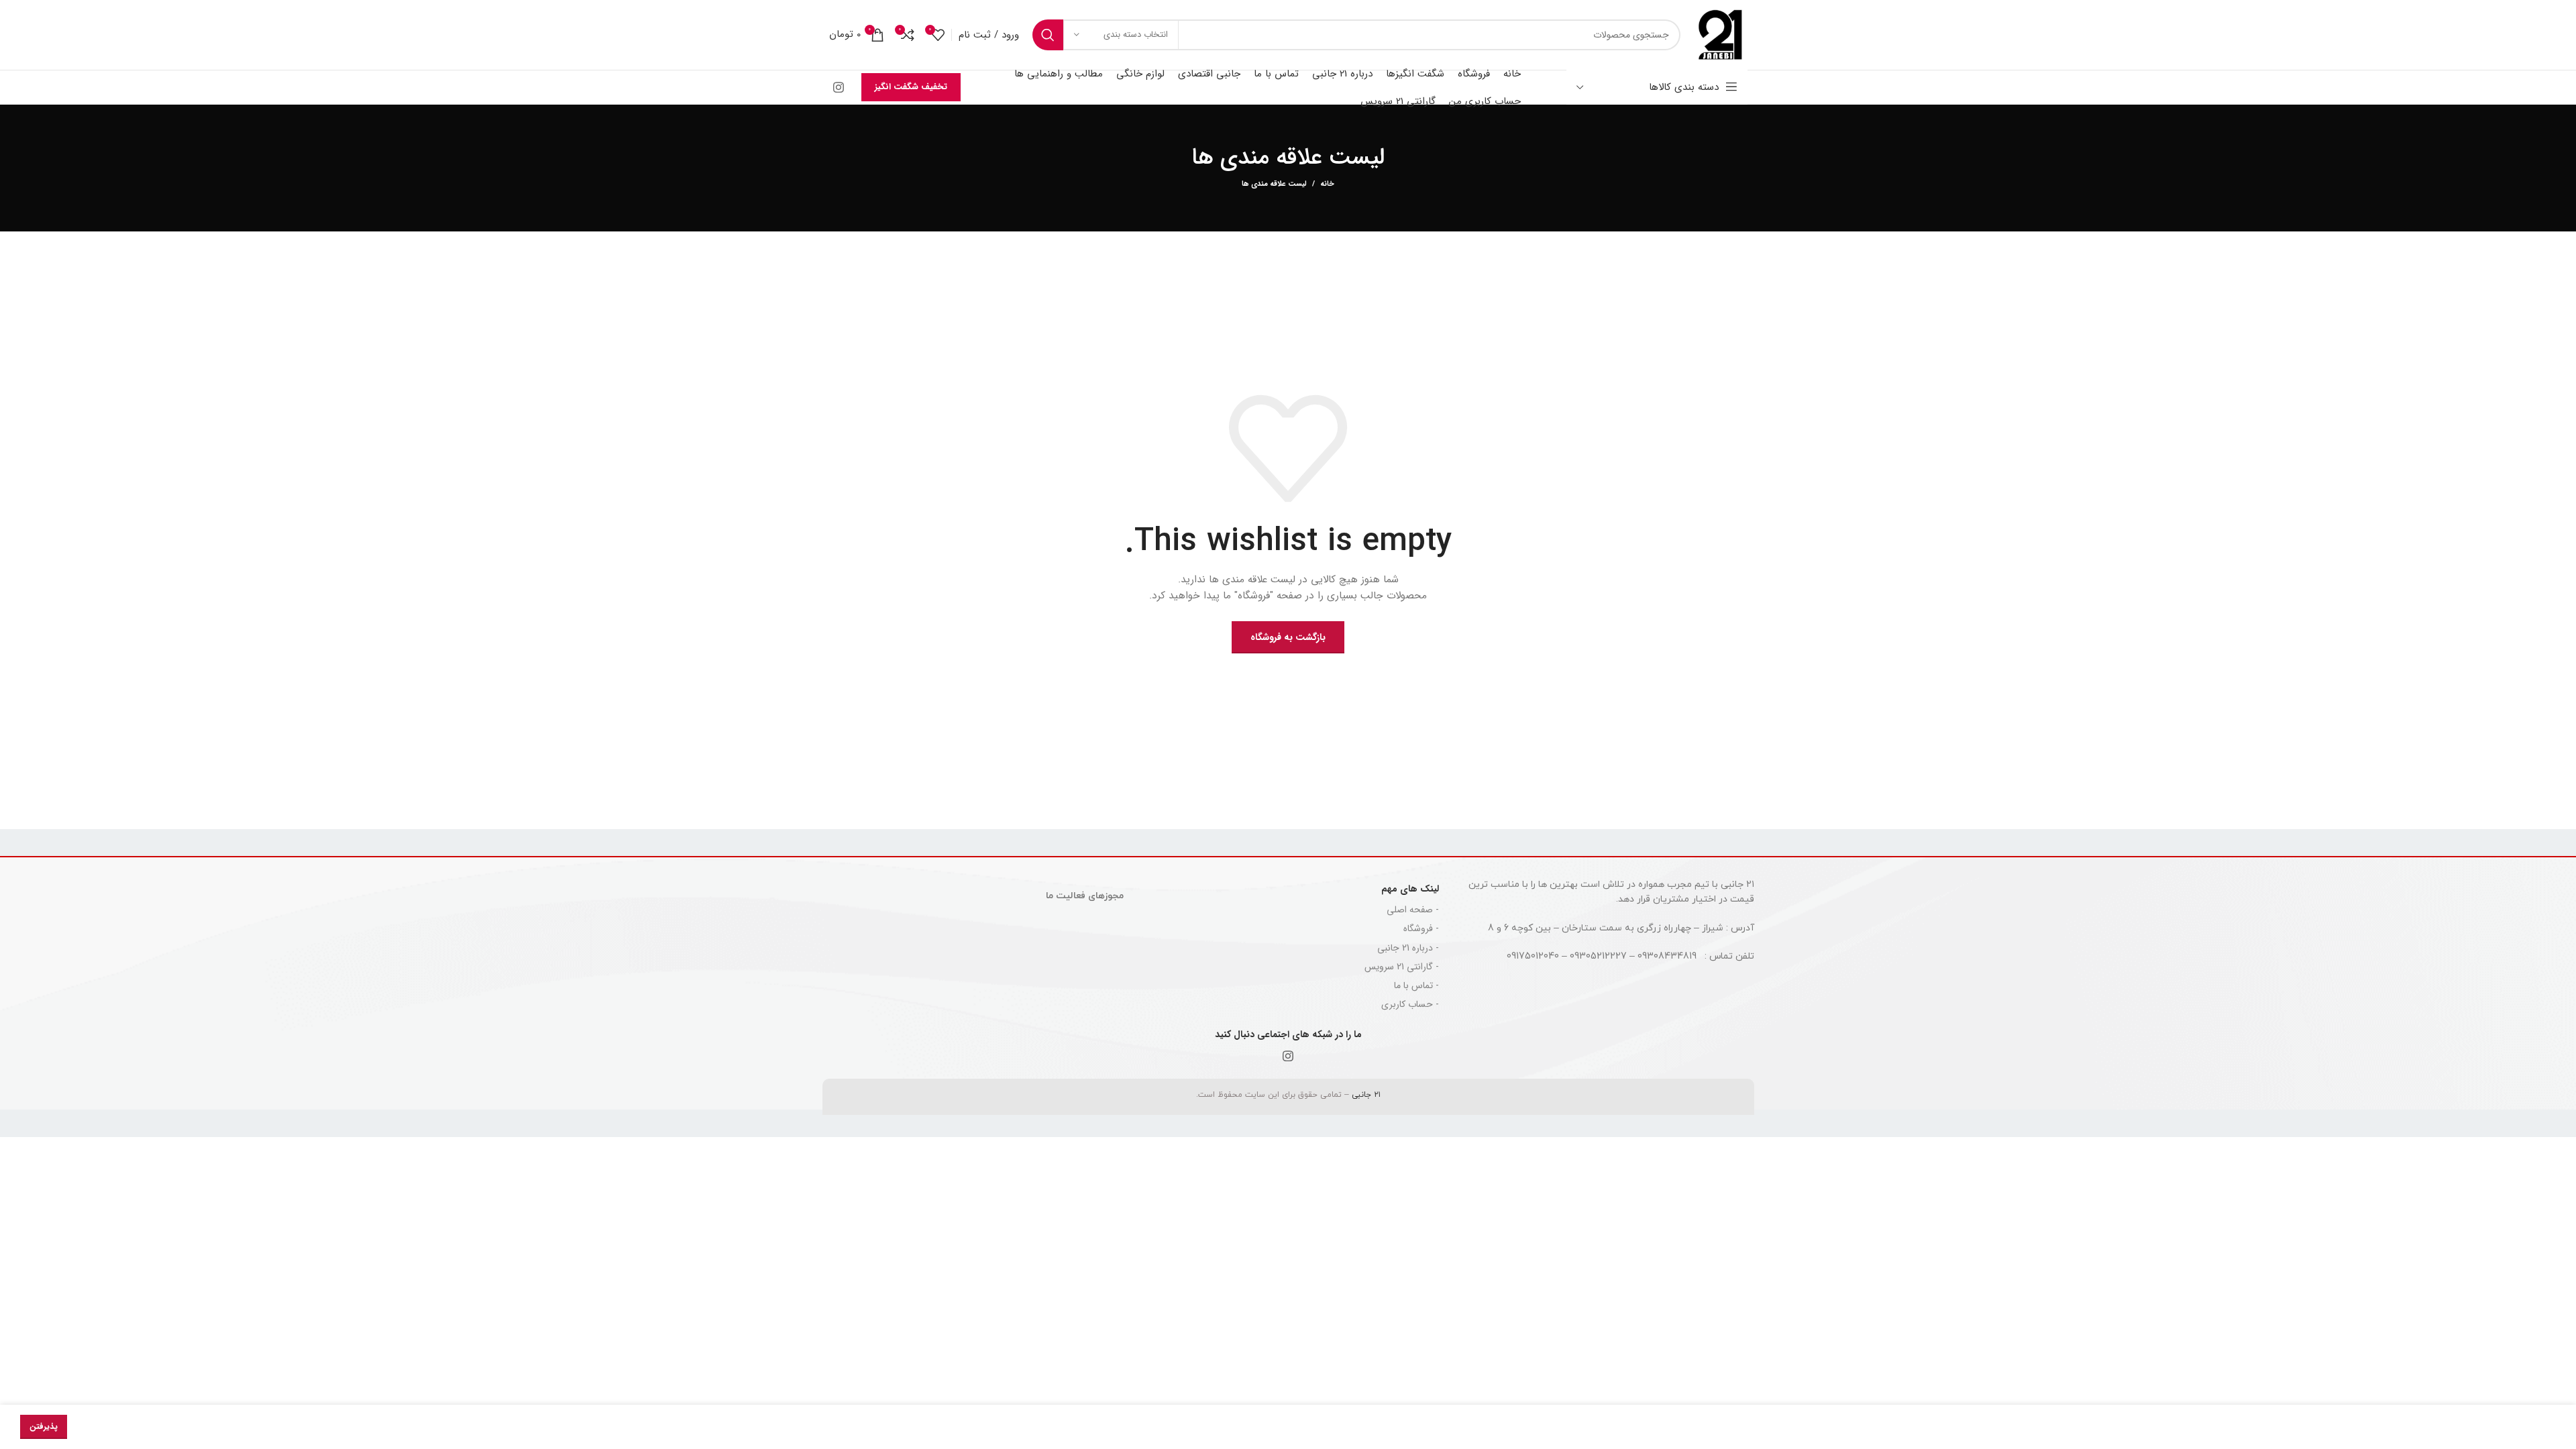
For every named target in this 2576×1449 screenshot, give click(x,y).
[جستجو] (1048, 35)
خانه (1327, 184)
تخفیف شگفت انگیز (911, 87)
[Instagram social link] (839, 87)
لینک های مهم (1410, 889)
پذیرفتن (44, 1427)
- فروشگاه (1421, 928)
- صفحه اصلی (1413, 910)
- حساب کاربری (1410, 1004)
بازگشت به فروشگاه (1288, 637)
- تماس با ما (1416, 985)
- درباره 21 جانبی (1408, 948)
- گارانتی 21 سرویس (1402, 967)
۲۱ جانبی (1365, 1095)
